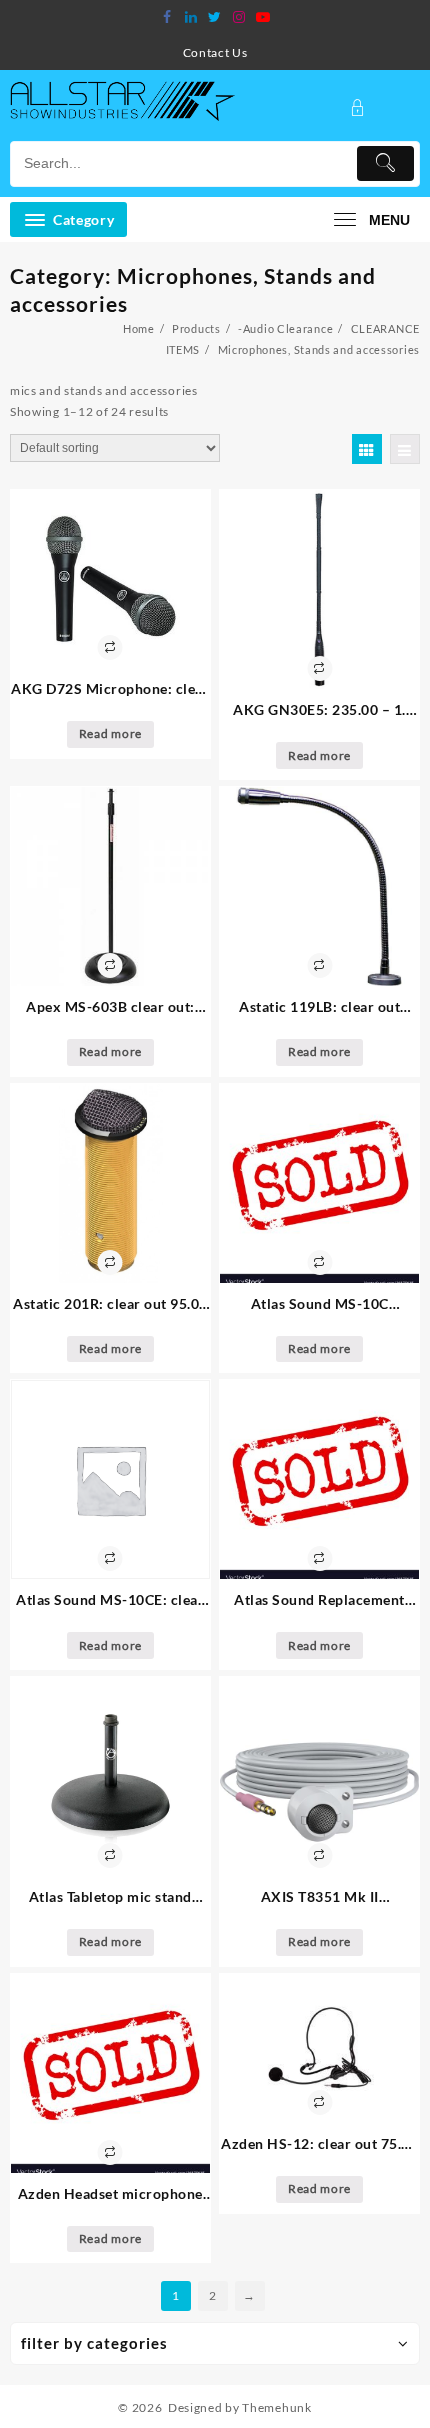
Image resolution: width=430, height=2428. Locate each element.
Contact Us (215, 52)
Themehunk (276, 2407)
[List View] (405, 449)
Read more (110, 733)
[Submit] (386, 163)
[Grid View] (367, 449)
